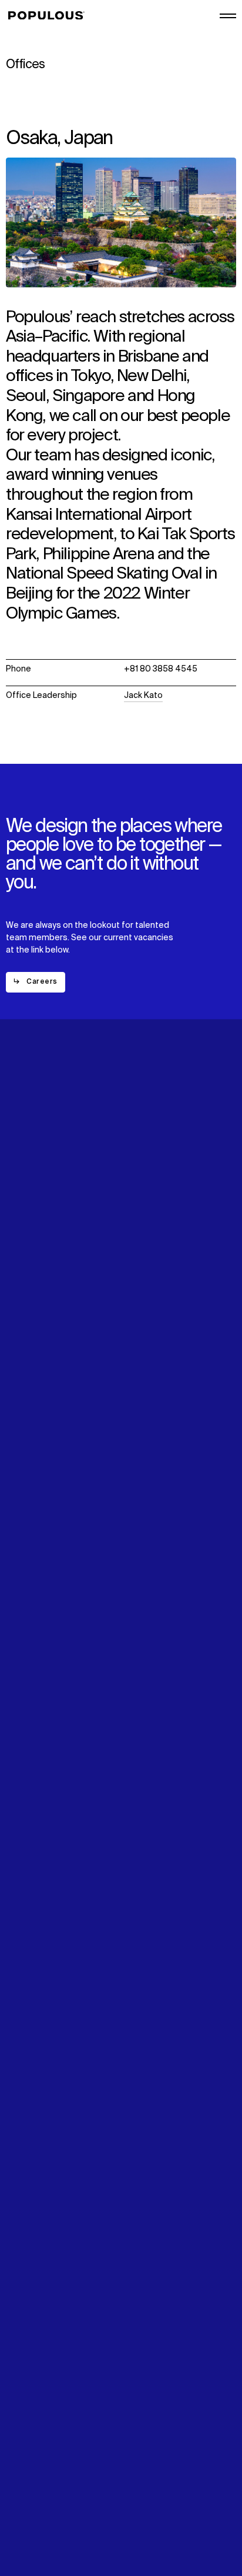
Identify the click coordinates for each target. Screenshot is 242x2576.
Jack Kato (143, 696)
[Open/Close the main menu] (228, 16)
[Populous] (50, 16)
